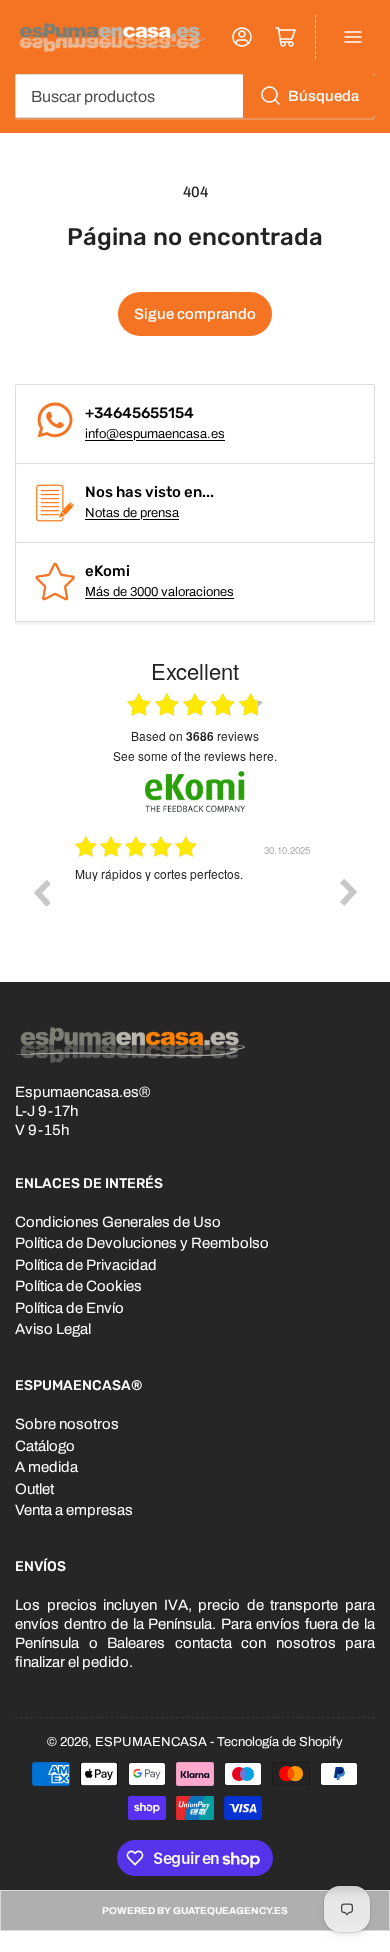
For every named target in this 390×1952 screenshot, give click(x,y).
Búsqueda (323, 96)
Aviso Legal (53, 1329)
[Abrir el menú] (353, 37)
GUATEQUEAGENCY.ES (230, 1910)
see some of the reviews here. (195, 755)
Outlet (34, 1489)
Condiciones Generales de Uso (118, 1222)
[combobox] (195, 96)
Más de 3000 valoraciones (159, 592)
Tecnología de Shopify (280, 1742)
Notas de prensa (132, 513)
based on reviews (195, 736)
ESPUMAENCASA (151, 1742)
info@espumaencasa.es (155, 434)
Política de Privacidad (86, 1265)
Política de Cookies (78, 1286)
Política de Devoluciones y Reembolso (142, 1243)
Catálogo (45, 1446)
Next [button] (349, 892)
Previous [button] (41, 892)
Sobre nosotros (67, 1424)
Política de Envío (69, 1308)
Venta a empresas (74, 1510)
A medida (46, 1467)
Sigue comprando (195, 314)
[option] (195, 907)
